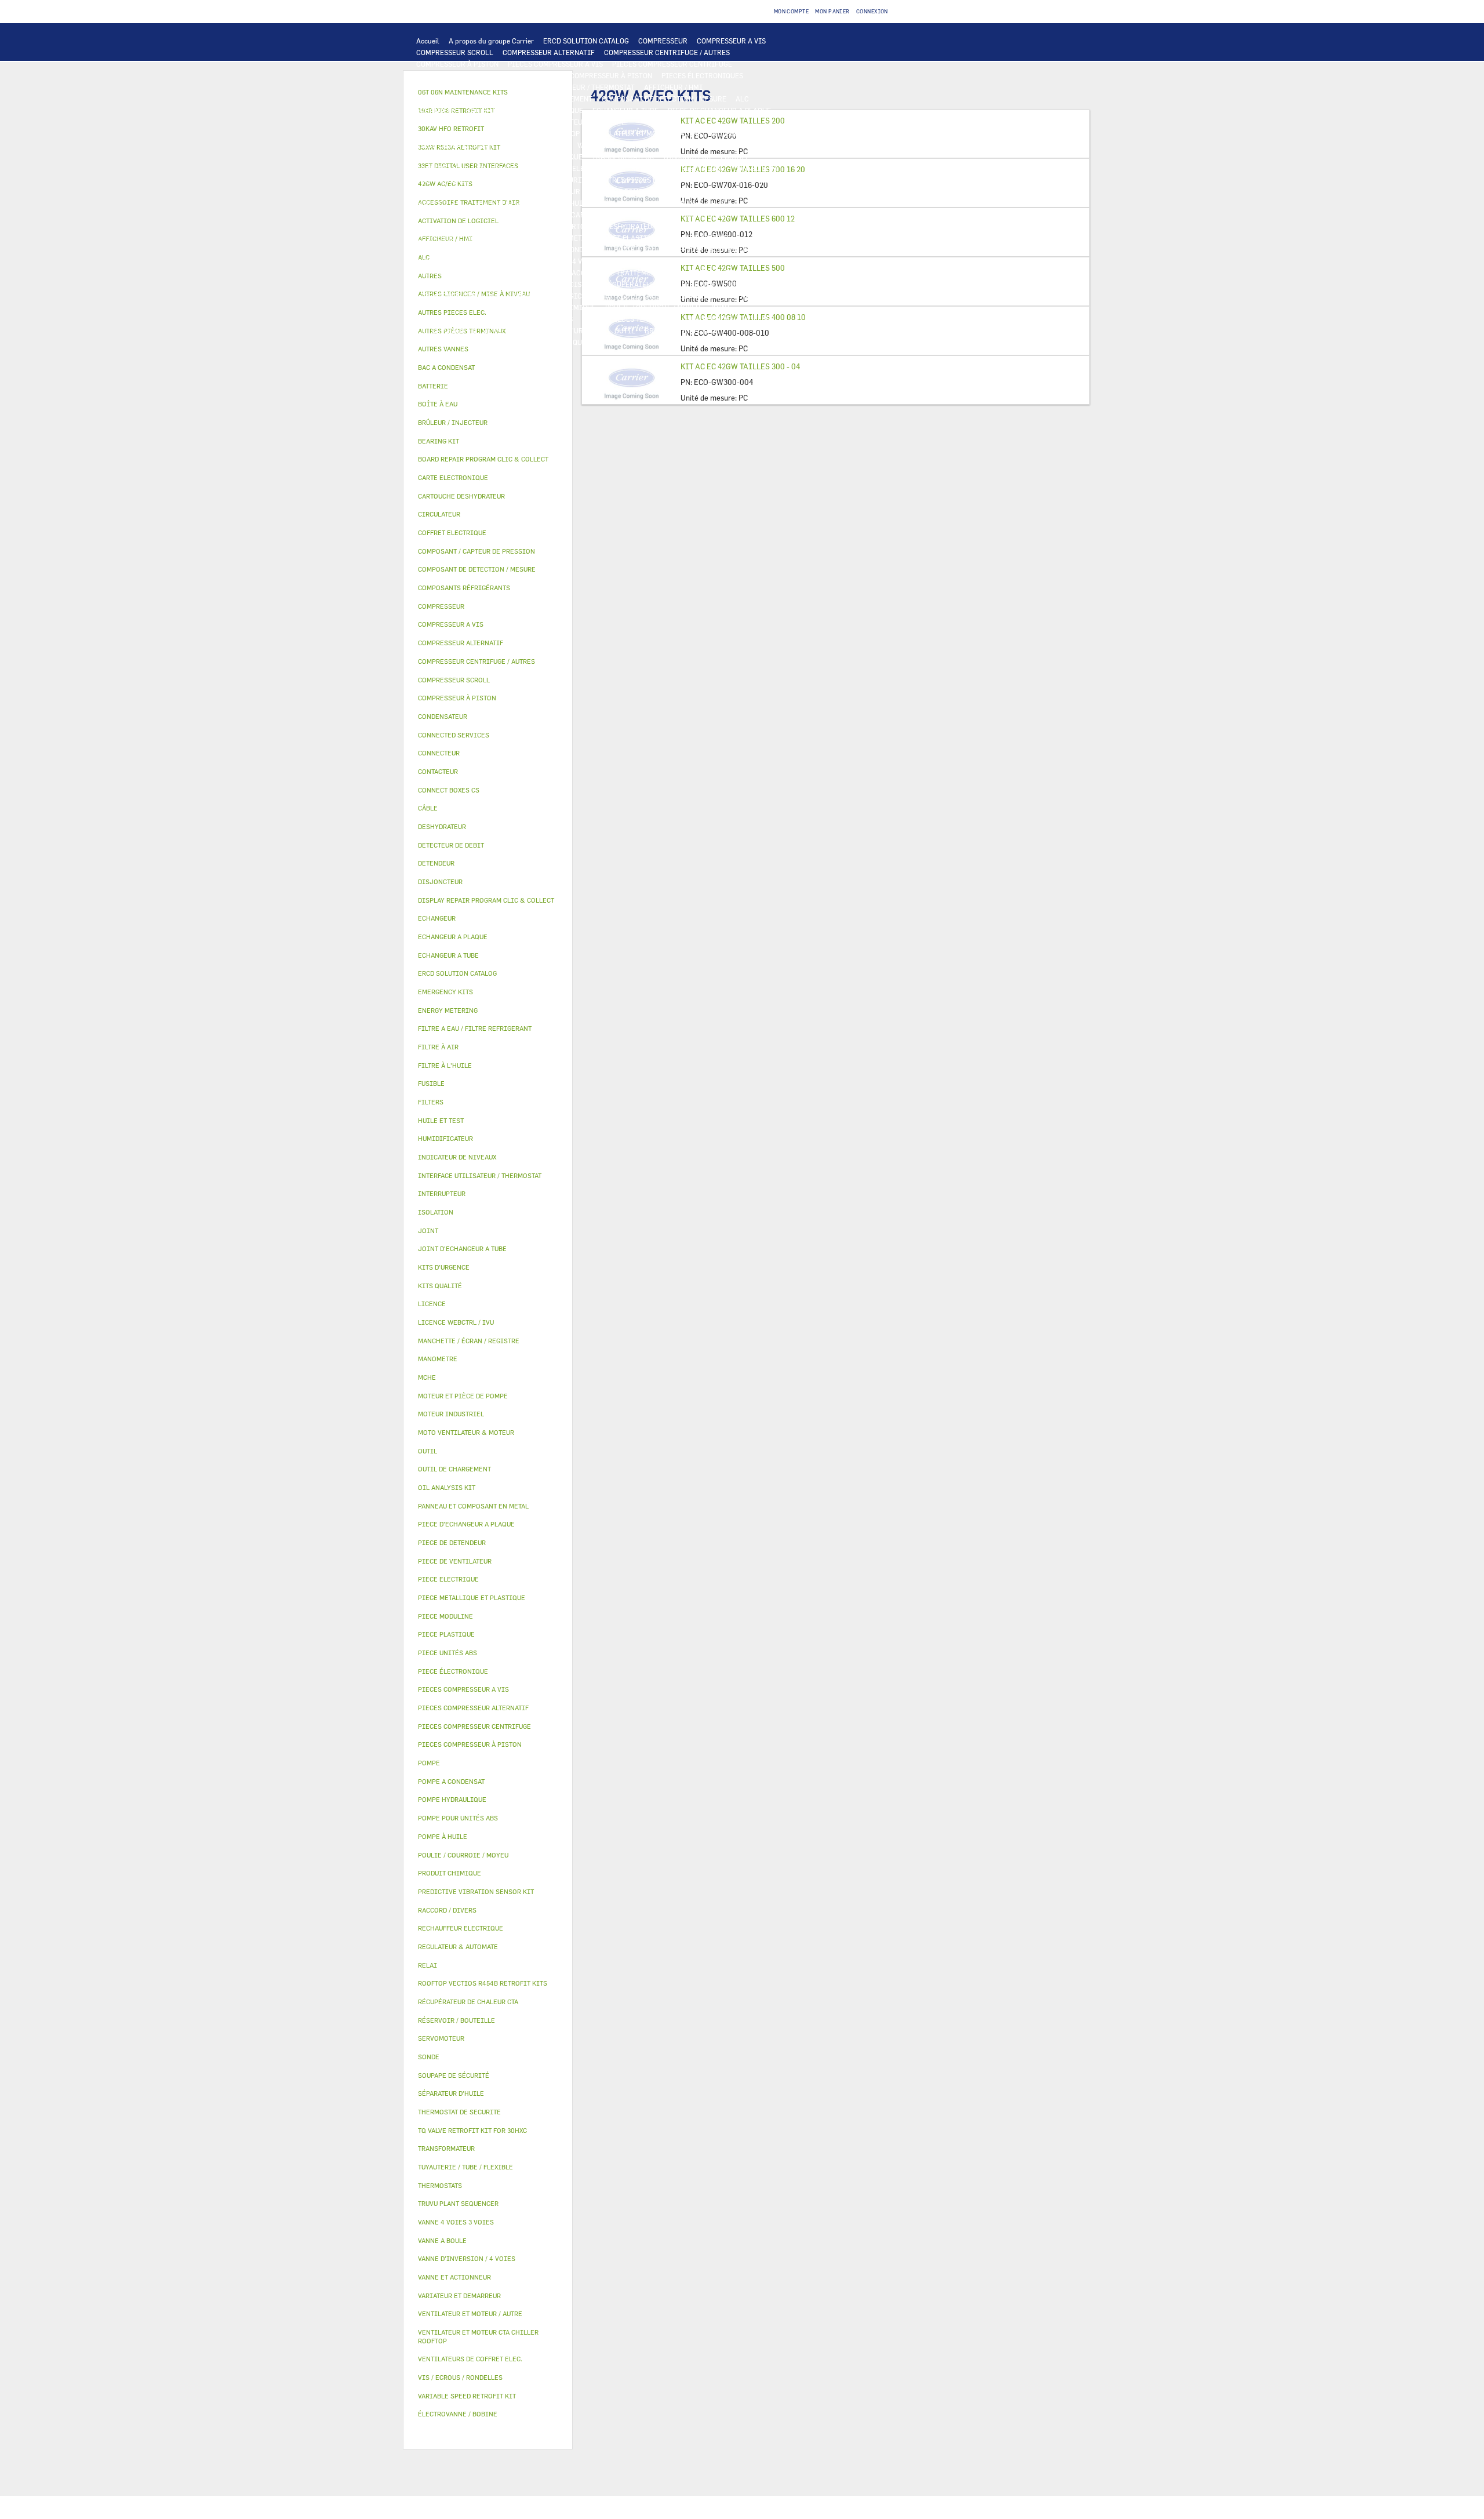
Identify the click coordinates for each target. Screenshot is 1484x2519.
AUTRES (743, 296)
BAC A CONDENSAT (574, 249)
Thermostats (440, 2185)
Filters (431, 1102)
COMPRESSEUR (663, 41)
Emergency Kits (445, 992)
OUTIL (625, 330)
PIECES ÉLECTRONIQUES (702, 75)
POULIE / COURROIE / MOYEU (653, 307)
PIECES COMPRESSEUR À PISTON (598, 75)
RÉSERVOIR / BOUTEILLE (706, 249)
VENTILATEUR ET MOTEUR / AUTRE (645, 133)
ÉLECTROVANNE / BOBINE (458, 272)
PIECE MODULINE (517, 342)
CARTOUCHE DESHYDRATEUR (610, 226)
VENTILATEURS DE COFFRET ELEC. (534, 168)
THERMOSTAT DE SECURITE (545, 180)
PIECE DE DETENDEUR (501, 238)
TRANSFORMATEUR (623, 157)
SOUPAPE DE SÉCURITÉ (454, 226)
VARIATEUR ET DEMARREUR (623, 145)
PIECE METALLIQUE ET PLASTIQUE (603, 238)
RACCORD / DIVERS (541, 319)
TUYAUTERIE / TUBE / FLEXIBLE (468, 307)
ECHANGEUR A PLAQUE (546, 110)
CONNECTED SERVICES (454, 180)
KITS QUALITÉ (579, 342)
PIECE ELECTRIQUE (536, 145)
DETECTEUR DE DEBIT (693, 215)
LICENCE (738, 284)
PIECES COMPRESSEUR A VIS (555, 64)
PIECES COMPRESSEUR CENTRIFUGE (672, 64)
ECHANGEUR (437, 110)
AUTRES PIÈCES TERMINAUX (629, 319)
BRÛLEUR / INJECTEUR (682, 330)
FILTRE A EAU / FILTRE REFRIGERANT (478, 330)
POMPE (692, 180)
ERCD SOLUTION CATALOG (586, 41)
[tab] (488, 349)
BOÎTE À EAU (635, 249)
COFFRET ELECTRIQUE (545, 157)
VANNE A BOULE (720, 261)
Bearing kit (439, 441)
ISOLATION (435, 261)
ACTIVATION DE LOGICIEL (550, 296)
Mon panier (832, 11)
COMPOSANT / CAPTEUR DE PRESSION (586, 215)
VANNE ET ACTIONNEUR (501, 261)
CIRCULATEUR (519, 191)
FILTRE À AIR (712, 272)
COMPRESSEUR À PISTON (457, 64)
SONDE (611, 168)
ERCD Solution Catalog (457, 973)
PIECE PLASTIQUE (699, 238)
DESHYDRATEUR (527, 226)
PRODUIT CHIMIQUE (562, 307)
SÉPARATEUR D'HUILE (636, 203)
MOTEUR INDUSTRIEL (747, 133)
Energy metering (448, 1010)
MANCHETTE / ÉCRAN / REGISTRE (540, 284)
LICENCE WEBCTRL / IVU (457, 296)
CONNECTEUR (756, 168)
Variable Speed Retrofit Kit (467, 2396)
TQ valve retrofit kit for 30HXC (472, 2130)
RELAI (741, 145)
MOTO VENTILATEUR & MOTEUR (572, 122)
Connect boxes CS (449, 790)
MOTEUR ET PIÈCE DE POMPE (600, 191)
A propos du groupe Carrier (491, 41)
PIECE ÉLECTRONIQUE (453, 1671)
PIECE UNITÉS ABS (447, 342)
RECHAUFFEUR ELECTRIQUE (678, 168)
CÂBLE (488, 157)
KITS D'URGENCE (577, 330)
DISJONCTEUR (688, 157)
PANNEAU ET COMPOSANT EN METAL (475, 249)
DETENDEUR (436, 238)
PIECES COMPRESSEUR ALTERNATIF (475, 75)
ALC (742, 99)
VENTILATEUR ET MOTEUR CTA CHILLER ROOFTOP (498, 133)
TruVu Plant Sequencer (458, 2203)
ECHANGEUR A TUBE (625, 110)
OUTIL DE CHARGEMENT (553, 99)
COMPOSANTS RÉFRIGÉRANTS (465, 215)
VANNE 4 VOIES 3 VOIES (588, 261)
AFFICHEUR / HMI (673, 87)
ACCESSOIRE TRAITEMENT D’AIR (626, 272)
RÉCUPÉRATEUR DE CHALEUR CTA (659, 284)
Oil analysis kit (447, 1487)
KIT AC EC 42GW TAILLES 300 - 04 (740, 366)
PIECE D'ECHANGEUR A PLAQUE (719, 110)
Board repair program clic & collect (483, 459)
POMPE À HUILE (706, 203)
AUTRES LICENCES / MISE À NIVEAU (662, 296)
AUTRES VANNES (536, 272)
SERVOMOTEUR (660, 261)
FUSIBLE (735, 157)
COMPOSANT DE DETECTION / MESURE (664, 99)
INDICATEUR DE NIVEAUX (458, 319)
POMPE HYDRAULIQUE (749, 180)
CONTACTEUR (700, 145)
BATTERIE (483, 110)
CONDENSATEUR (443, 168)
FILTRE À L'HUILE (561, 203)
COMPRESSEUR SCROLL (455, 52)
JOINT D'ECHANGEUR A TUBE (464, 122)
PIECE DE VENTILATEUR (455, 145)
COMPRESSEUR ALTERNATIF (549, 52)
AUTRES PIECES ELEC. (635, 180)
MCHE (427, 1377)
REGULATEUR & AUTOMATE (460, 99)
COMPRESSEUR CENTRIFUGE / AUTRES (667, 52)
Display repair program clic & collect (486, 900)
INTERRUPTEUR (442, 157)
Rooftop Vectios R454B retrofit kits (483, 1983)
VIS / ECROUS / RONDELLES (730, 319)
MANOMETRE (633, 342)
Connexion (872, 11)
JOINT (720, 307)
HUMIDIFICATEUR (446, 284)
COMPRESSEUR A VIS (731, 41)
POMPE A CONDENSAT (451, 191)
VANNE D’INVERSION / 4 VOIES (716, 226)
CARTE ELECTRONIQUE (454, 87)
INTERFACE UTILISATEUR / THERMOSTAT (568, 87)
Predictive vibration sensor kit (476, 1891)
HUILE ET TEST (441, 203)
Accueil (428, 41)
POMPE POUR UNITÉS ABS (698, 191)
